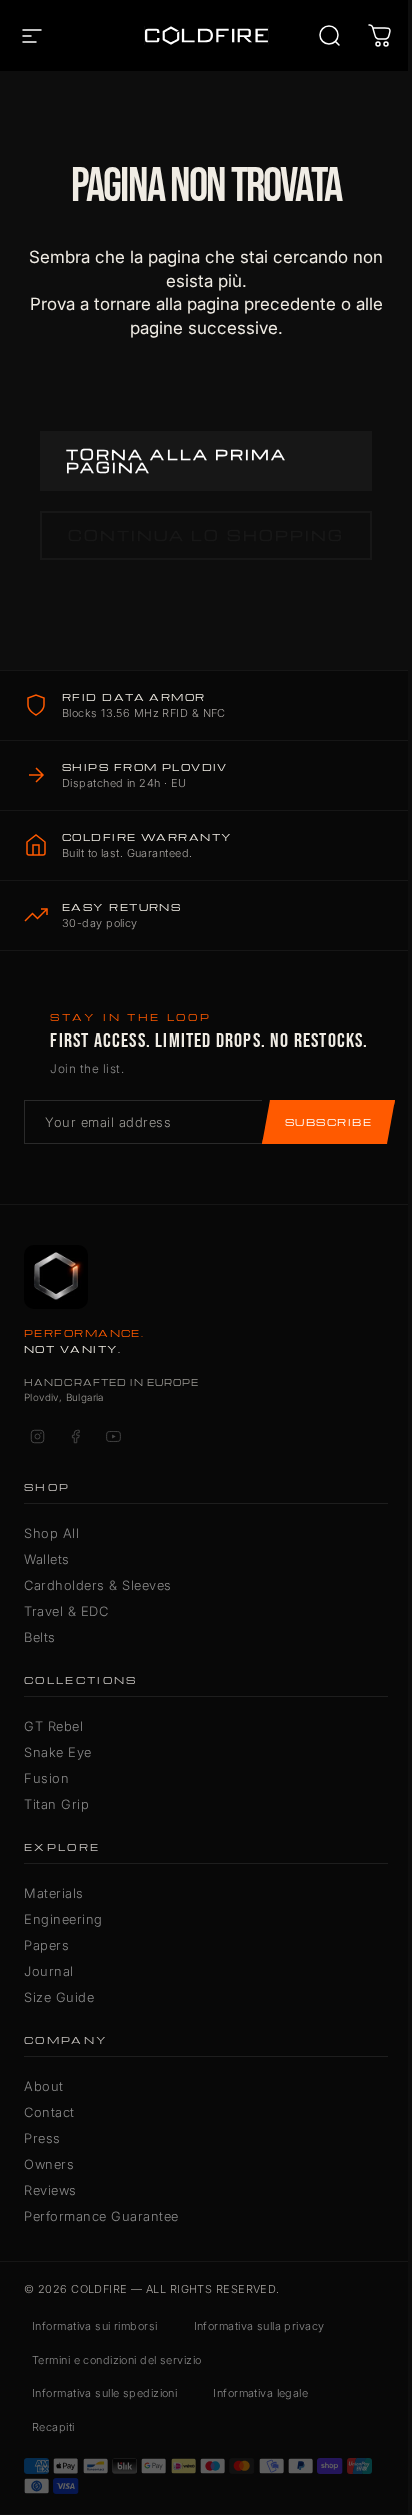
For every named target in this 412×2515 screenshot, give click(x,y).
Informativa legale (260, 2393)
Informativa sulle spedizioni (104, 2393)
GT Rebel (53, 1726)
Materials (54, 1893)
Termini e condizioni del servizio (117, 2360)
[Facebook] (75, 1436)
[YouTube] (113, 1436)
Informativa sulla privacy (259, 2326)
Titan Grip (56, 1804)
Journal (49, 1971)
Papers (46, 1945)
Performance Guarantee (101, 2216)
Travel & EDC (66, 1611)
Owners (49, 2164)
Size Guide (59, 1997)
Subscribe (328, 1122)
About (44, 2086)
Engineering (63, 1919)
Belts (40, 1637)
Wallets (47, 1559)
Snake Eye (58, 1752)
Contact (49, 2112)
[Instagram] (37, 1436)
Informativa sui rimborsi (95, 2326)
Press (42, 2138)
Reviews (50, 2190)
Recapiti (53, 2427)
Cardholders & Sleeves (98, 1585)
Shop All (51, 1533)
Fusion (46, 1778)
